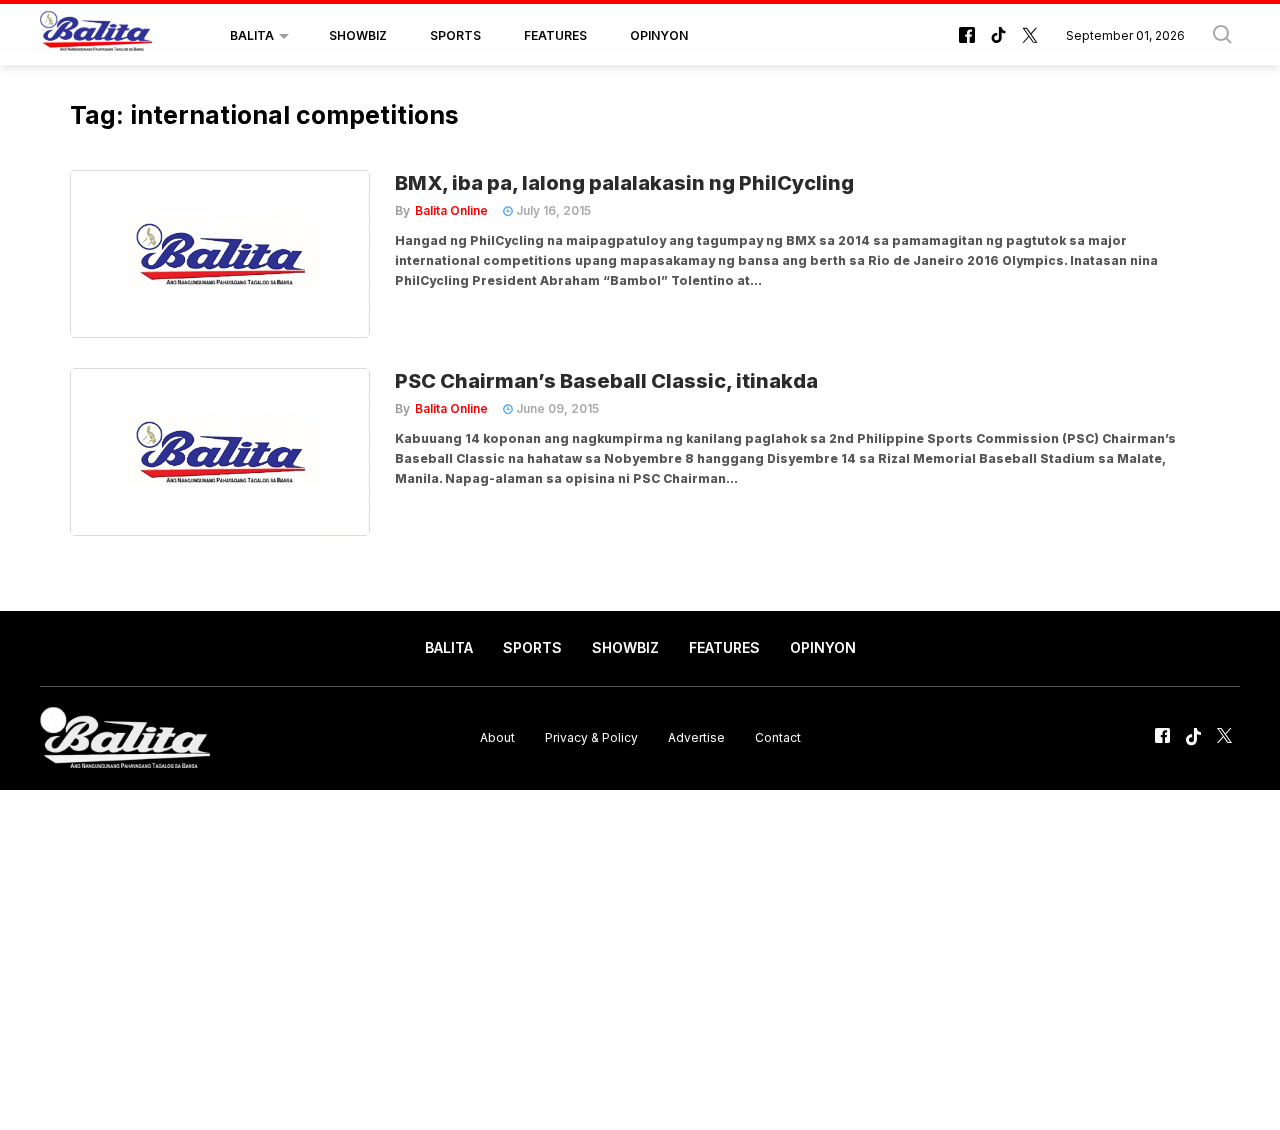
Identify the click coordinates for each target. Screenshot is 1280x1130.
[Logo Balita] (96, 36)
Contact (778, 737)
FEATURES (555, 35)
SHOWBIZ (358, 35)
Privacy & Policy (591, 737)
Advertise (696, 737)
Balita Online (451, 210)
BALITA (252, 35)
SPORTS (455, 35)
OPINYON (659, 35)
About (497, 737)
